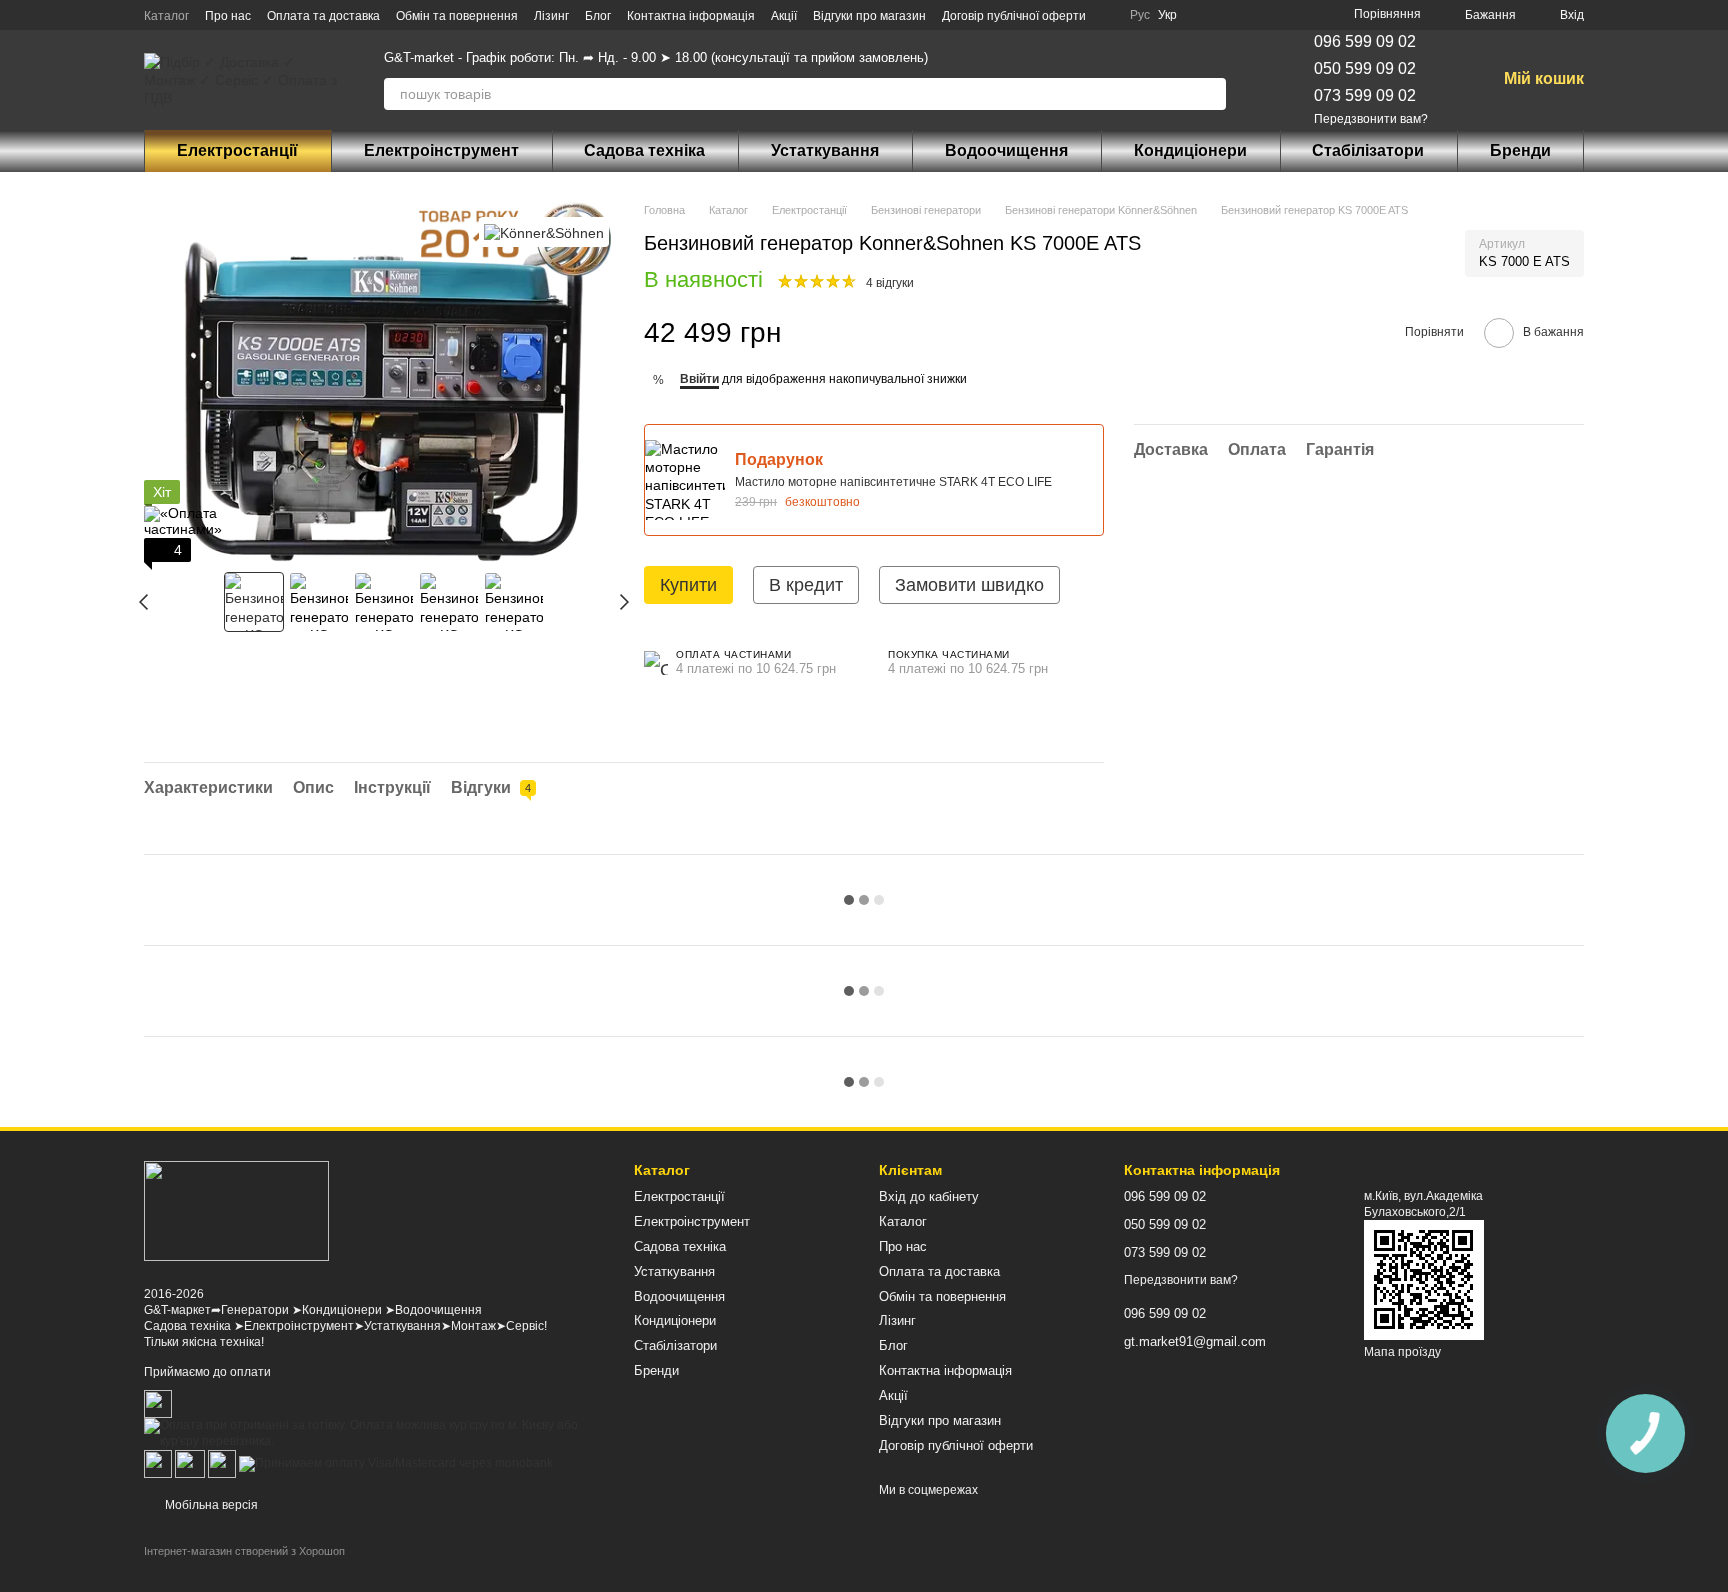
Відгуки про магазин (869, 16)
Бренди (1520, 150)
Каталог (166, 16)
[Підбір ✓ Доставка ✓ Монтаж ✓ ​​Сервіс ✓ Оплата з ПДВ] (236, 1210)
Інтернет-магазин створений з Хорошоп (244, 1551)
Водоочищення (1006, 150)
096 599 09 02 (1365, 41)
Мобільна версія (210, 1505)
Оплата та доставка (323, 16)
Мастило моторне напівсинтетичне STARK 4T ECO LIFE (893, 482)
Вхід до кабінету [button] (929, 1196)
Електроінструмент (441, 150)
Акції (784, 16)
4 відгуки (890, 283)
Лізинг (551, 16)
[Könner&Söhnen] (544, 231)
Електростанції (237, 150)
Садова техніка (644, 150)
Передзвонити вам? (1371, 119)
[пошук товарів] (1210, 94)
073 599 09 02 (1365, 95)
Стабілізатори (1368, 150)
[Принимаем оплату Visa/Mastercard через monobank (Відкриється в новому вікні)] (396, 1463)
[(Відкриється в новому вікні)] (190, 1463)
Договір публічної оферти (1014, 16)
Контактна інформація (691, 16)
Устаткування (825, 150)
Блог (598, 16)
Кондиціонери (1190, 150)
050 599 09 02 (1365, 68)
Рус (1140, 15)
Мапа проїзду (1402, 1352)
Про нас (228, 16)
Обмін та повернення (457, 16)
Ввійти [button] (699, 379)
